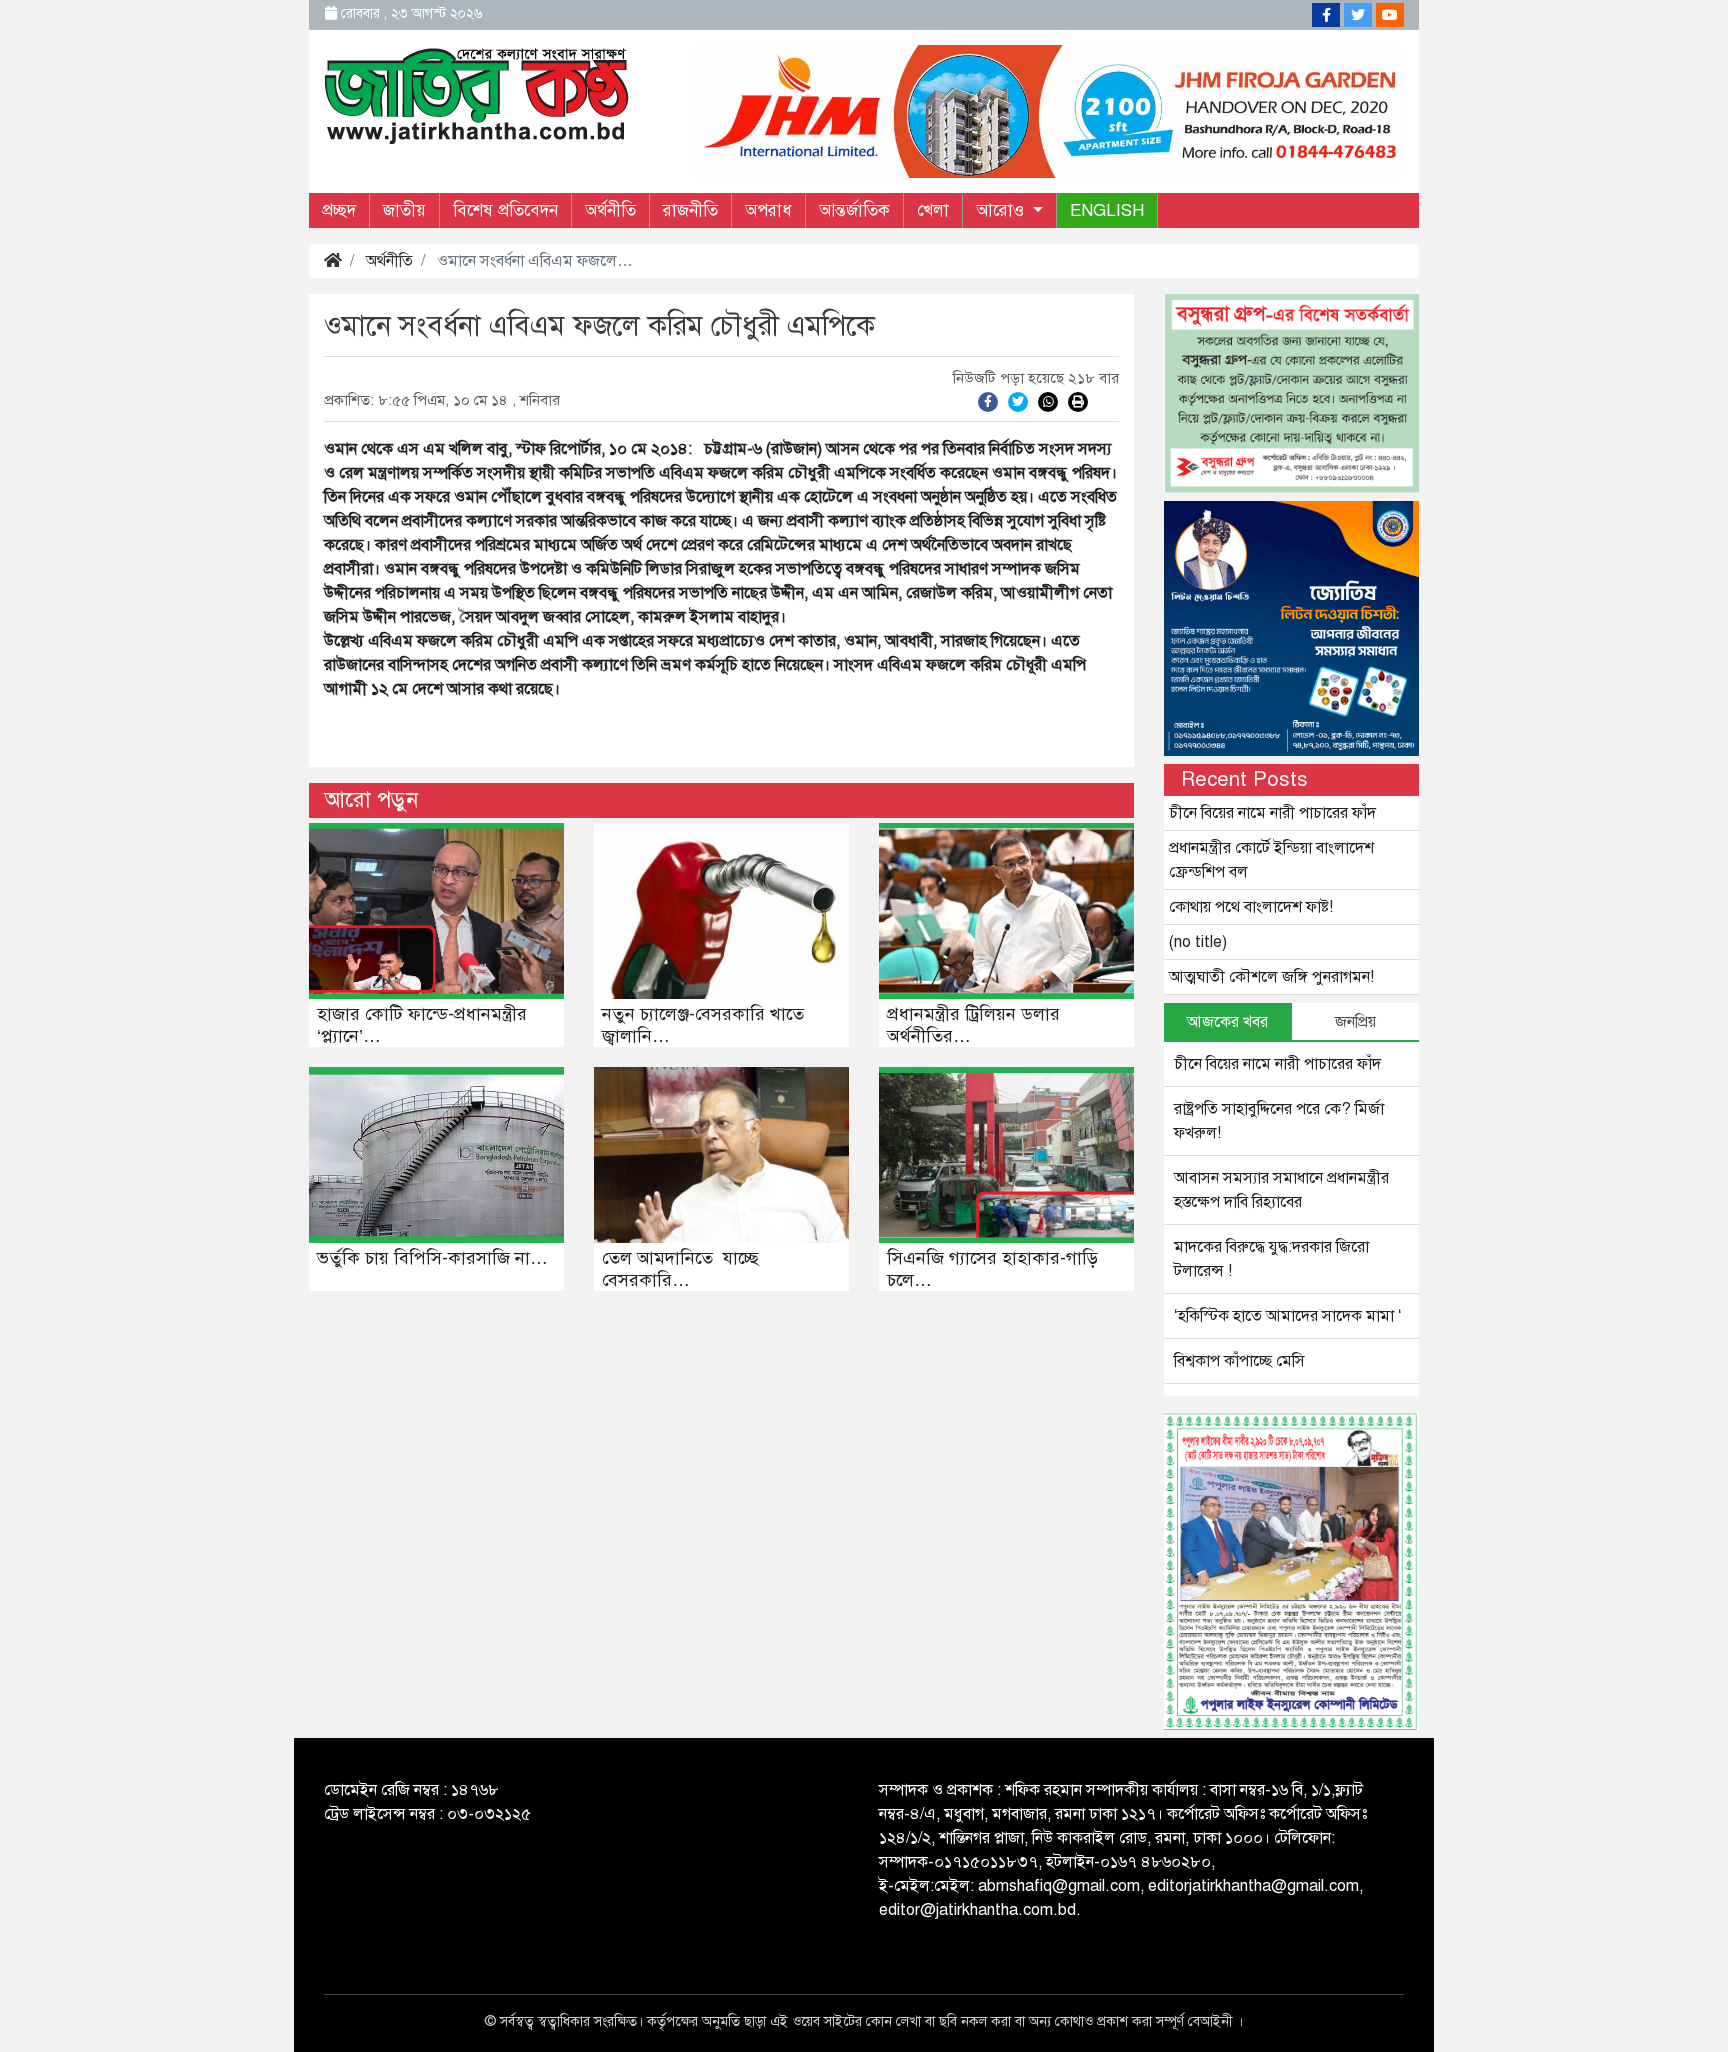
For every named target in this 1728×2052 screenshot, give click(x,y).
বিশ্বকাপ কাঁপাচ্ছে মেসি (1239, 1361)
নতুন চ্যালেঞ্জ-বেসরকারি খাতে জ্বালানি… (703, 1025)
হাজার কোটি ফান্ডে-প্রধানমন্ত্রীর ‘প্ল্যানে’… (422, 1025)
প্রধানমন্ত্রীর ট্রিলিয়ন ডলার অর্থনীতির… (973, 1025)
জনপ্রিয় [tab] (1355, 1022)
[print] (1078, 401)
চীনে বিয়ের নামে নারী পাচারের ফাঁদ (1272, 813)
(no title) (1198, 942)
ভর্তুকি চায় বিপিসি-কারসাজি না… (432, 1258)
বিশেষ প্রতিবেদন (505, 210)
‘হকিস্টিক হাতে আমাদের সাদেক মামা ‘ (1288, 1316)
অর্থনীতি (610, 210)
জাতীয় (404, 210)
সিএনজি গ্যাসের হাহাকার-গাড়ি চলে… (992, 1269)
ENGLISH (1107, 210)
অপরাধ (768, 210)
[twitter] (1018, 401)
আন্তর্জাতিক (854, 210)
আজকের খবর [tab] (1227, 1022)
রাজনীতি (690, 210)
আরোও (1002, 210)
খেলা (933, 210)
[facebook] (988, 401)
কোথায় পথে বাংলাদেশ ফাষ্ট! (1251, 907)
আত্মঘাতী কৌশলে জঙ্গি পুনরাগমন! (1271, 977)
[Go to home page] (477, 94)
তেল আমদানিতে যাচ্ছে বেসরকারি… (680, 1269)
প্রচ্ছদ (339, 210)
